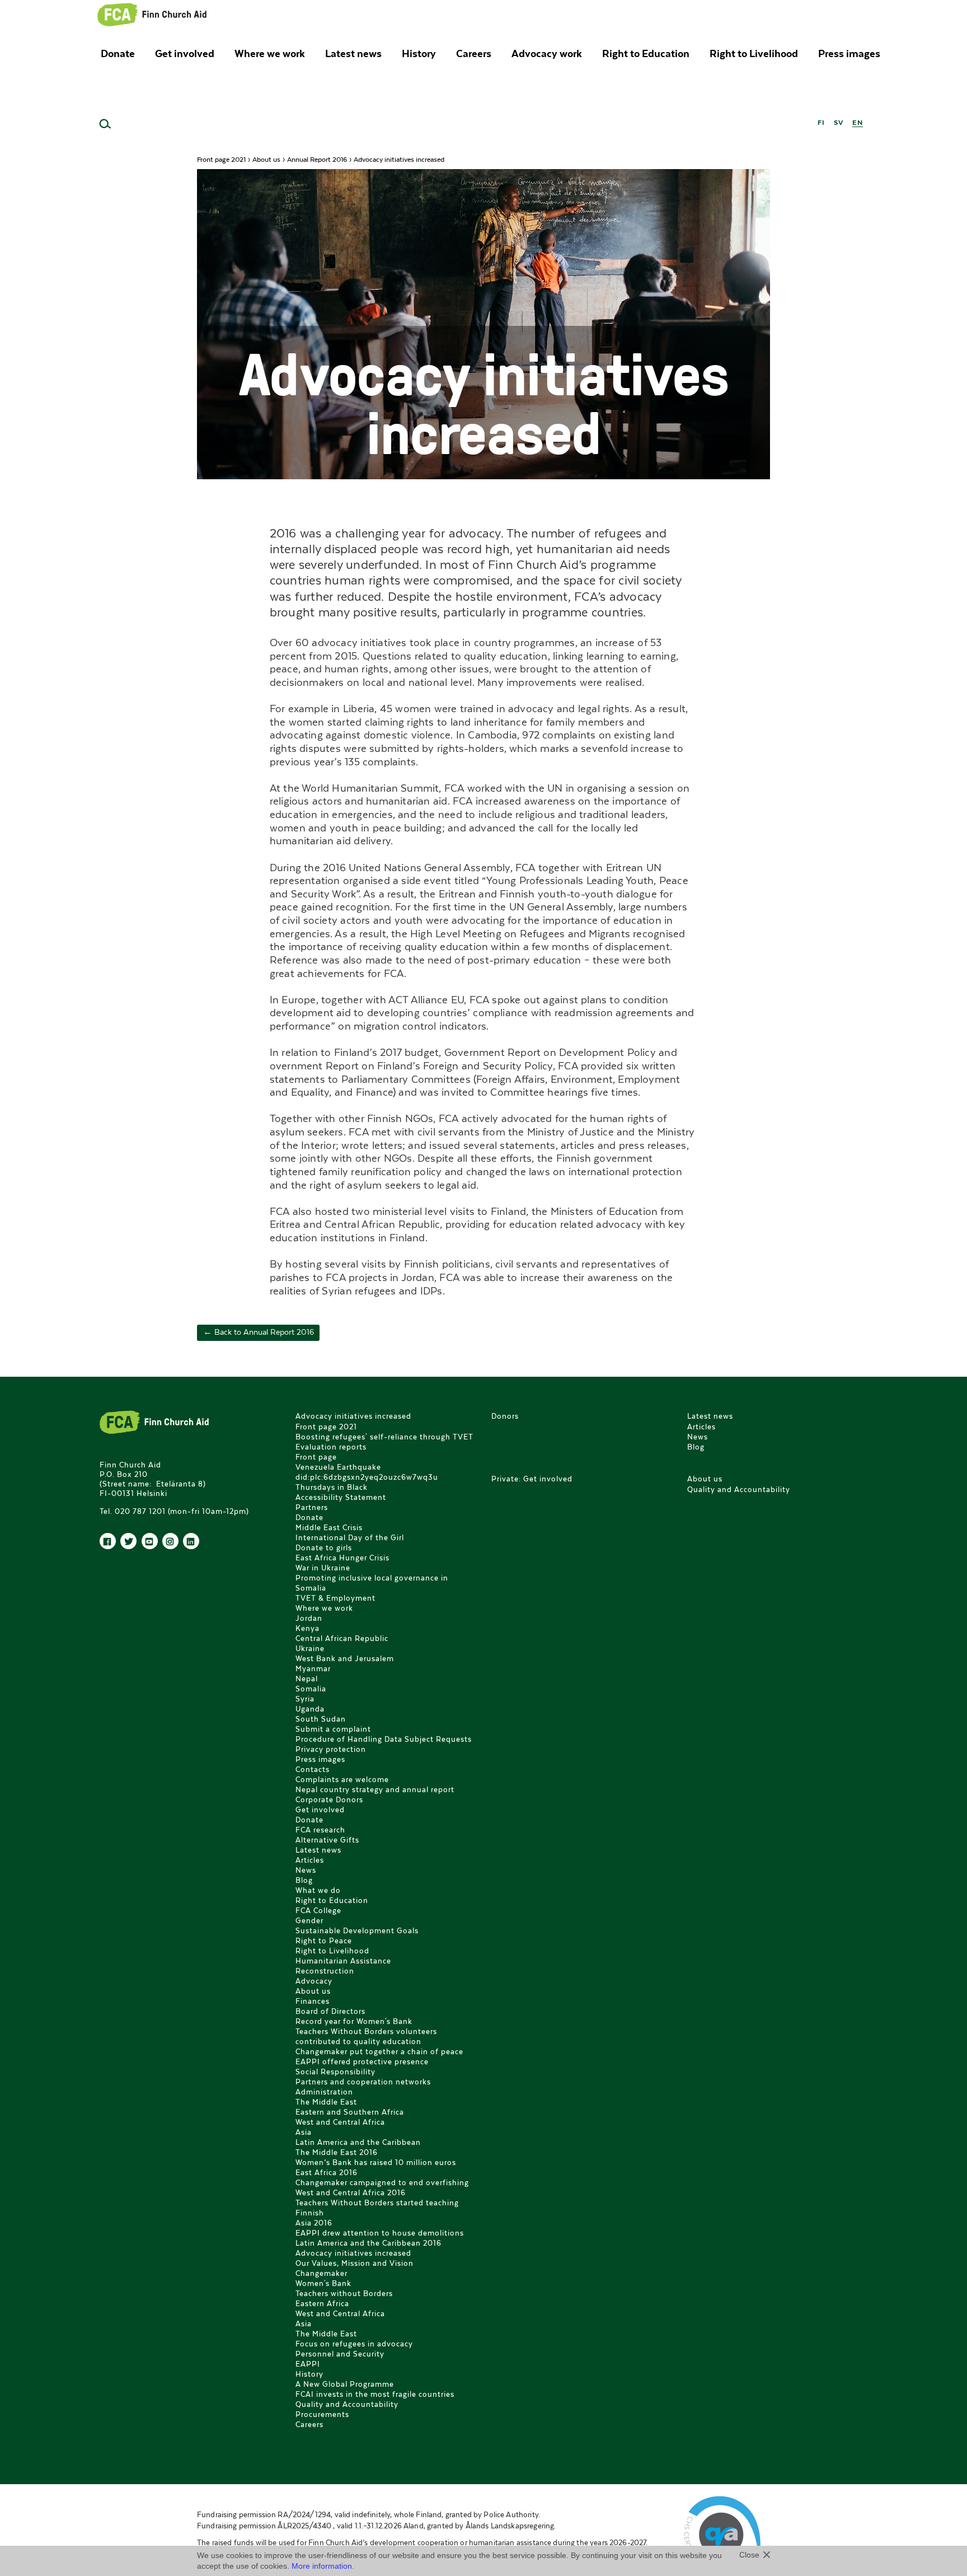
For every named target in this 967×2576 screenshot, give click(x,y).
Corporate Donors (329, 1800)
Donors (505, 1416)
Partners (312, 1507)
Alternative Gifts (327, 1840)
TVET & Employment (335, 1598)
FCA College (318, 1911)
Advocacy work (547, 53)
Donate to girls (324, 1548)
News (306, 1870)
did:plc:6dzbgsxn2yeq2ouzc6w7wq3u (367, 1477)
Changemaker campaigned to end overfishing (382, 2183)
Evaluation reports (331, 1447)
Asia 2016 (314, 2223)
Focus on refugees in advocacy (354, 2344)
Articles (310, 1860)
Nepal (307, 1679)
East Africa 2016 (327, 2173)
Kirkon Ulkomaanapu (152, 14)
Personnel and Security (340, 2354)
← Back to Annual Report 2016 (259, 1333)
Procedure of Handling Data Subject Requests (384, 1739)
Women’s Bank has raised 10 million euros (376, 2163)
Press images (849, 53)
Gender (309, 1921)
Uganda (310, 1709)
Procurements (322, 2414)
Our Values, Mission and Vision (355, 2263)
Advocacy (314, 1981)
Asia (304, 2132)
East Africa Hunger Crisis (342, 1558)
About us (266, 159)
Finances (313, 2001)
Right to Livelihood (754, 53)
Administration (324, 2092)
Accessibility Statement (341, 1497)
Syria (305, 1699)
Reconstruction (325, 1971)
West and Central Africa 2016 (351, 2193)
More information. (323, 2566)
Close (749, 2555)
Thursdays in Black (332, 1487)
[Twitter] (128, 1541)
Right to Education (646, 53)
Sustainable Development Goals (357, 1931)
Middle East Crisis (329, 1528)
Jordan (309, 1618)
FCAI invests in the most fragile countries (375, 2394)
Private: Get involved (532, 1479)
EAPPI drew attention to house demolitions (380, 2233)
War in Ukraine (323, 1568)
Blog (304, 1880)
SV (839, 122)
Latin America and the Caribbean (358, 2142)
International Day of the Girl (350, 1538)
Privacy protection (331, 1749)
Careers (474, 53)
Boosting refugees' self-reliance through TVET (384, 1437)
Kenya (308, 1628)
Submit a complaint (333, 1729)
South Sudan (321, 1719)
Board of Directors (330, 2011)
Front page (316, 1457)
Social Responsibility (335, 2072)
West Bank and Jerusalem (345, 1659)
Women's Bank (323, 2283)
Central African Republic (342, 1638)
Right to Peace (324, 1941)
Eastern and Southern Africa (350, 2112)
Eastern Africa (322, 2304)
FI (821, 122)
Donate (118, 53)
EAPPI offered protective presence (362, 2062)
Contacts (313, 1769)
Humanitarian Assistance (343, 1961)
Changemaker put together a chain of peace (379, 2052)
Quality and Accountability (347, 2404)
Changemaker (321, 2273)
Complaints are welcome (342, 1780)
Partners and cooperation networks (363, 2082)
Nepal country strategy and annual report (375, 1790)
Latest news (353, 53)
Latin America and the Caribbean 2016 (369, 2243)
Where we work (270, 53)
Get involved (185, 53)
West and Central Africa (340, 2122)
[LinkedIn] (191, 1541)
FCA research (320, 1830)
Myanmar (313, 1669)
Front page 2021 (221, 159)
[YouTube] (150, 1541)
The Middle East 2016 (337, 2152)
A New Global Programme (345, 2384)
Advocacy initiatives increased (353, 1416)
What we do (318, 1890)
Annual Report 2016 (317, 159)
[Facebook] (108, 1541)
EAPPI (308, 2364)
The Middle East (326, 2102)
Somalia (311, 1689)
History (419, 53)
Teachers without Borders (344, 2294)
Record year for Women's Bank (354, 2021)
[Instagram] (170, 1541)
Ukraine (310, 1649)
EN (858, 122)
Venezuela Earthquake (338, 1467)
